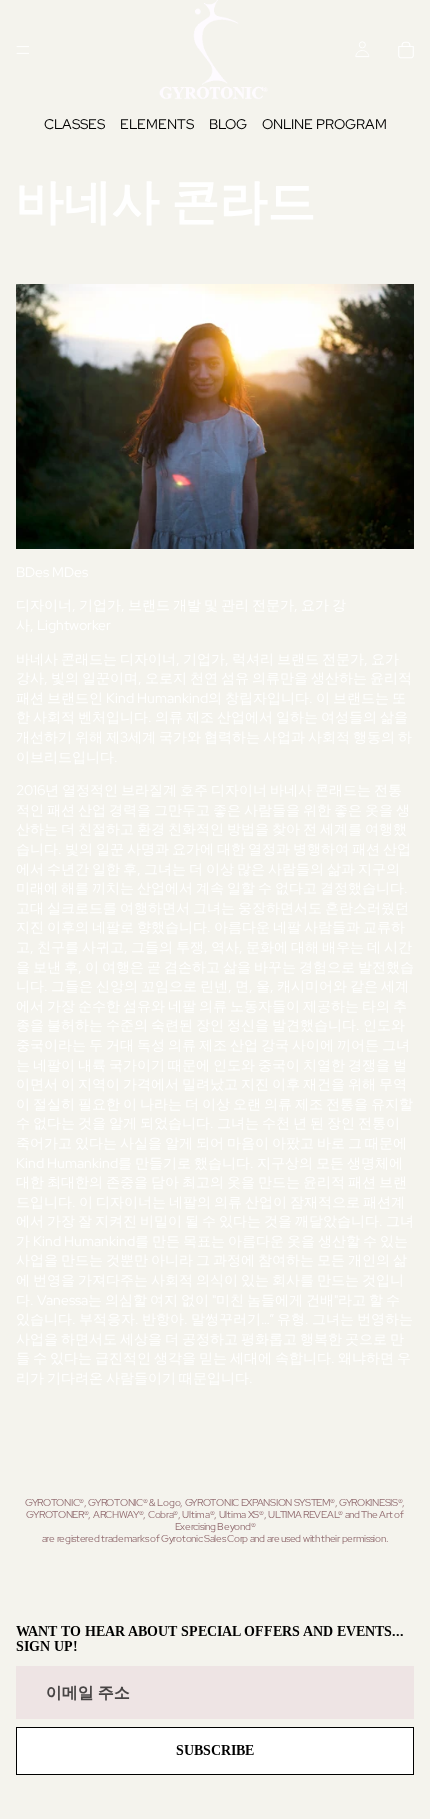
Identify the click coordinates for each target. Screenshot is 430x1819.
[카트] (406, 50)
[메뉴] (23, 50)
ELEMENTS (157, 124)
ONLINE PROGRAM (324, 124)
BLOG (228, 124)
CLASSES (74, 124)
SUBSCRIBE (215, 1750)
